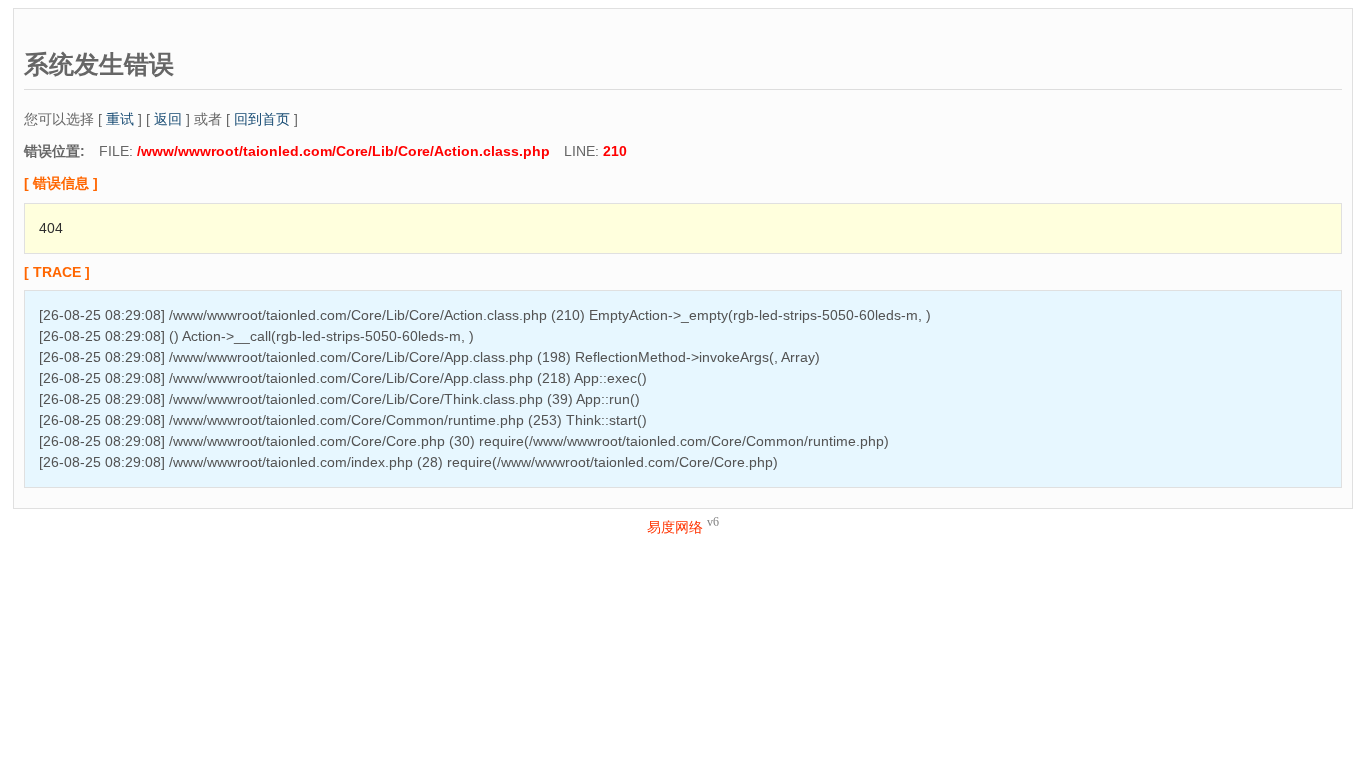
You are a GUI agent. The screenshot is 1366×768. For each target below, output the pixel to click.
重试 (120, 119)
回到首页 (262, 119)
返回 (168, 119)
